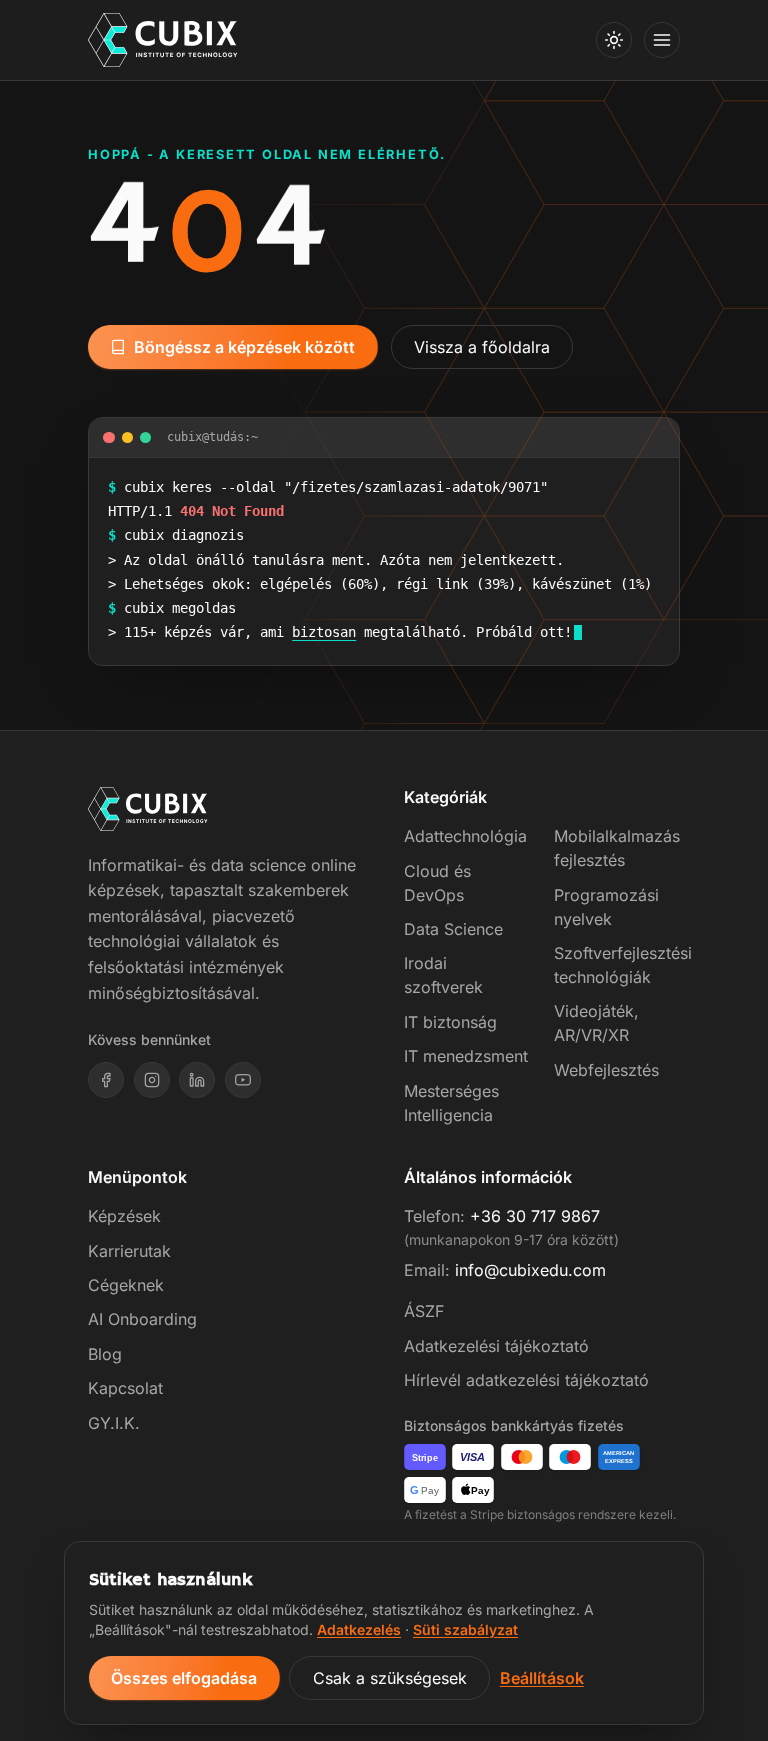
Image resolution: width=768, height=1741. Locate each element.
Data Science (453, 929)
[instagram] (152, 1080)
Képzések (124, 1216)
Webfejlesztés (606, 1070)
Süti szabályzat (465, 1629)
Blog (105, 1354)
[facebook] (106, 1080)
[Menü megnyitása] (662, 40)
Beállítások (542, 1678)
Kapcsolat (125, 1388)
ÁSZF (424, 1311)
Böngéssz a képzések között (244, 347)
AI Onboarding (142, 1319)
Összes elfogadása (184, 1678)
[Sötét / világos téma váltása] (614, 40)
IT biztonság (450, 1022)
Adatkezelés (359, 1629)
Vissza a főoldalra (482, 347)
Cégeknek (126, 1285)
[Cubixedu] (163, 40)
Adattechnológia (465, 836)
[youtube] (243, 1080)
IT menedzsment (466, 1056)
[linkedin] (197, 1080)
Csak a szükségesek (390, 1678)
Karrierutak (129, 1251)
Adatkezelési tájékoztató (496, 1346)
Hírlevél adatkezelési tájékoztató (526, 1380)
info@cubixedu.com (530, 1270)
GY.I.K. (114, 1423)
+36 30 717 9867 (535, 1216)
